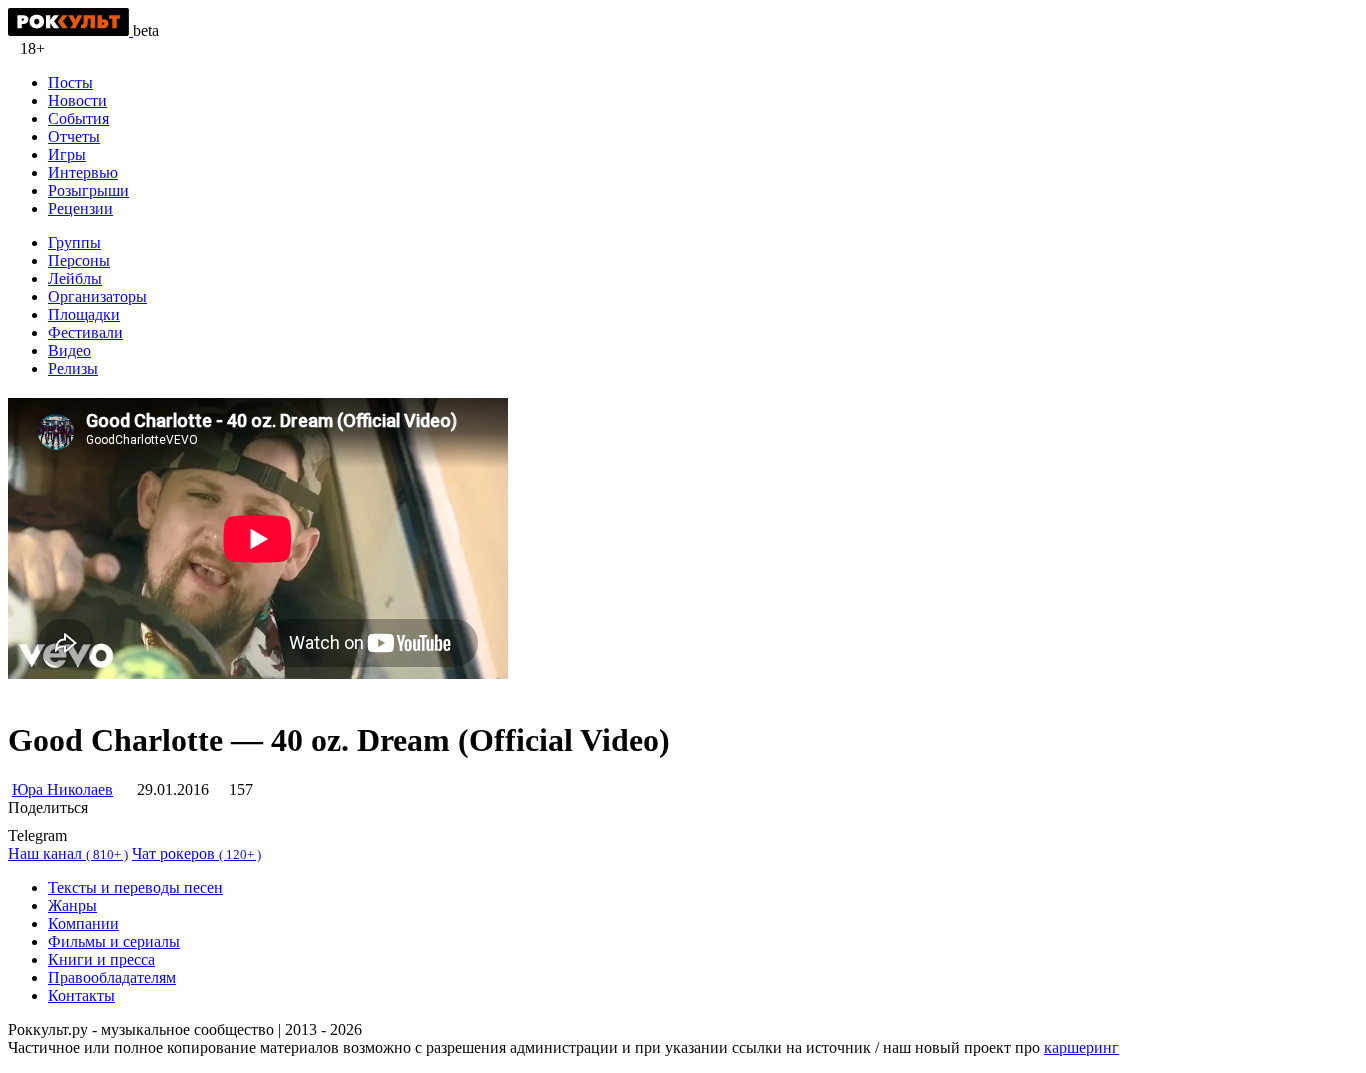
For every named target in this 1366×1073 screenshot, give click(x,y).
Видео (69, 350)
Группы (74, 242)
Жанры (72, 905)
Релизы (73, 368)
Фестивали (85, 332)
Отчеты (74, 136)
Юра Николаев (62, 789)
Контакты (81, 995)
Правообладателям (112, 977)
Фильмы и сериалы (114, 941)
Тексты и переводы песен (135, 887)
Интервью (83, 172)
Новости (77, 100)
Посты (70, 82)
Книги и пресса (101, 959)
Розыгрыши (88, 190)
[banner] (70, 30)
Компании (83, 923)
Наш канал (68, 853)
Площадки (84, 314)
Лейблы (75, 278)
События (78, 118)
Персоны (79, 260)
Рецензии (80, 208)
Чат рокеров (196, 853)
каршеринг (1081, 1047)
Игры (67, 154)
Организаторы (97, 296)
